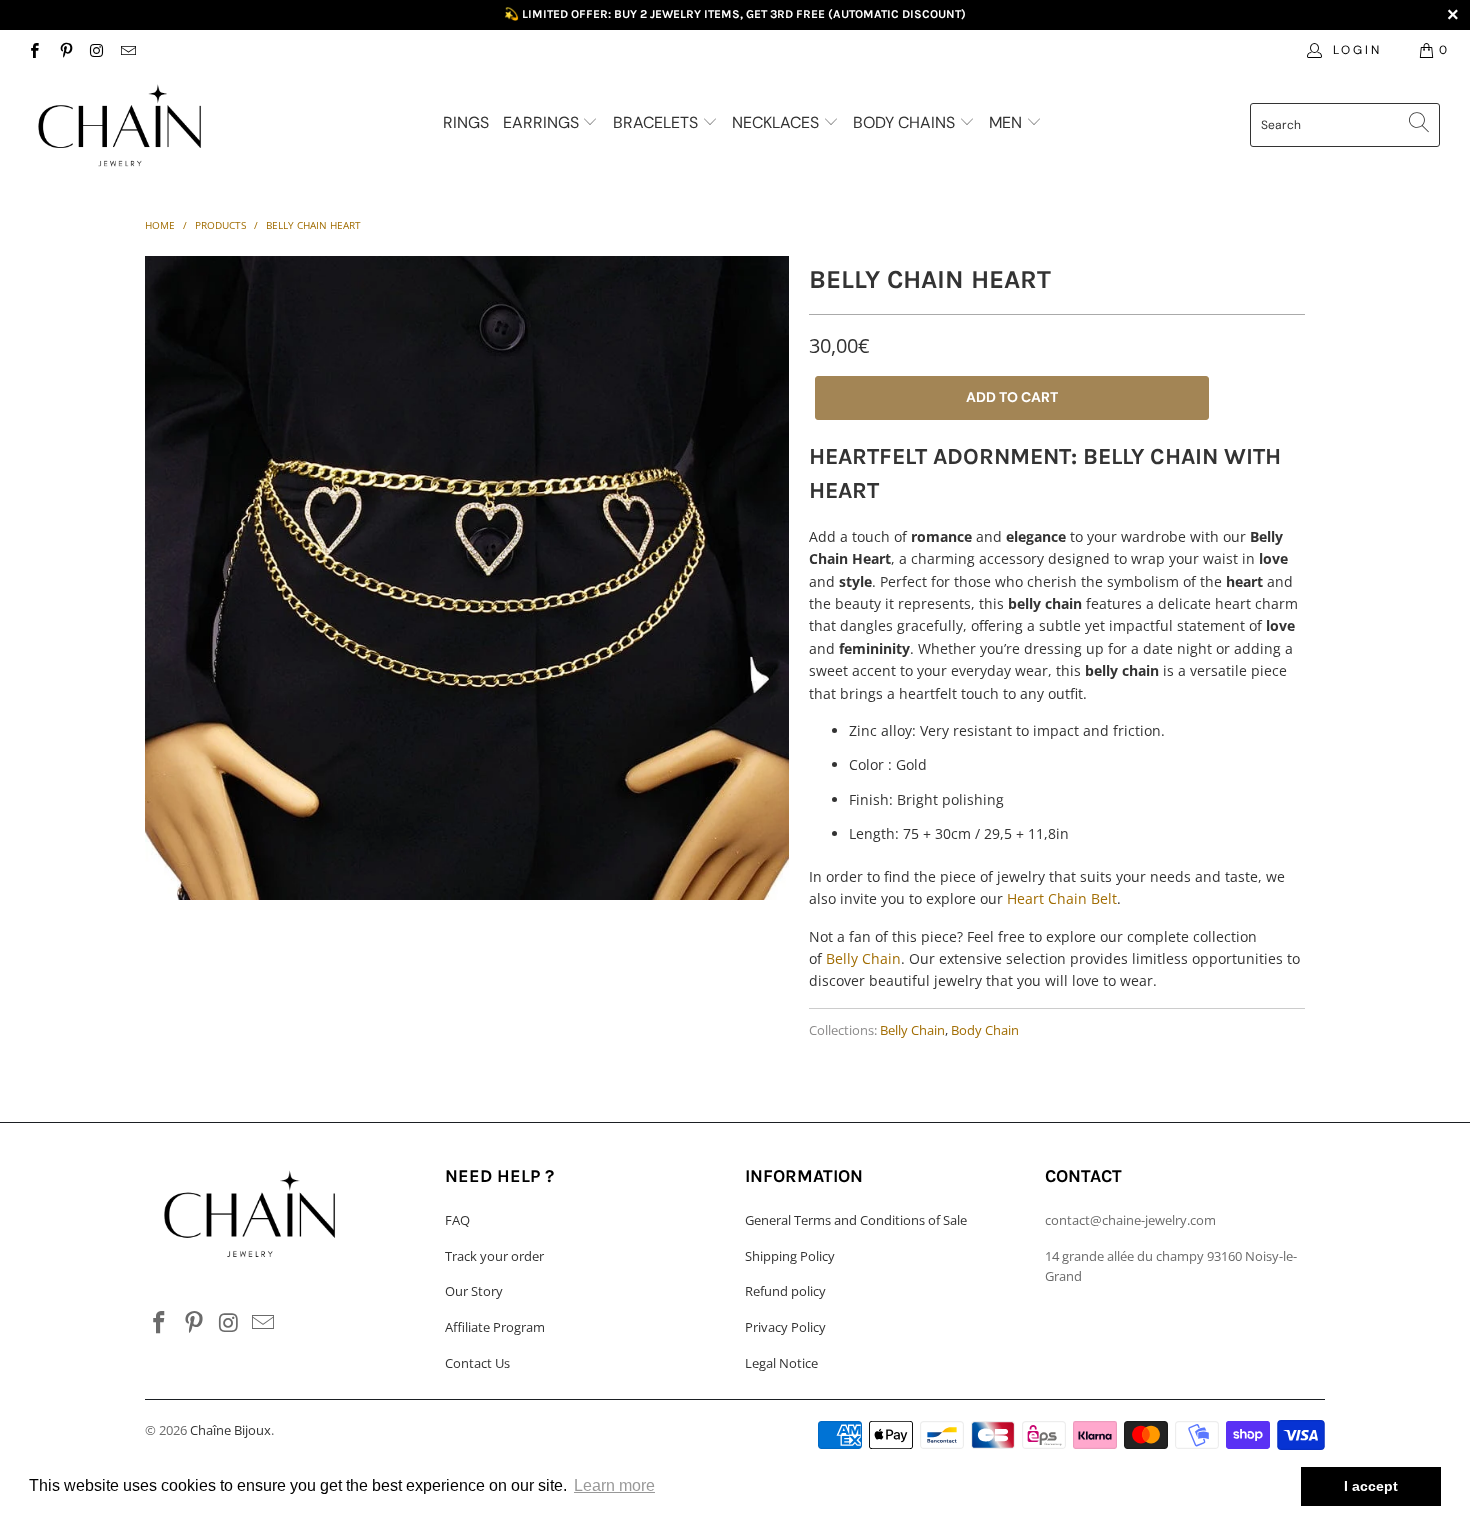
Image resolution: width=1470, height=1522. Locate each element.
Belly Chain (863, 958)
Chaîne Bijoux (230, 1430)
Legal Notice (781, 1363)
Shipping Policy (790, 1256)
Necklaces (777, 122)
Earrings (543, 122)
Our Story (474, 1291)
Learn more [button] (614, 1485)
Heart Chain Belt (1062, 898)
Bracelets (657, 122)
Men (1007, 122)
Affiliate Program (495, 1327)
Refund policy (785, 1291)
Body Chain (985, 1030)
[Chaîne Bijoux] (127, 127)
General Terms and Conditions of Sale (856, 1220)
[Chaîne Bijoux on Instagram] (96, 49)
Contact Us (477, 1363)
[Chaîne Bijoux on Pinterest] (64, 49)
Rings (466, 122)
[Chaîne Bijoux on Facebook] (33, 49)
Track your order (494, 1256)
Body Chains (906, 122)
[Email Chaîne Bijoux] (127, 49)
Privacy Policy (785, 1327)
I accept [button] (1371, 1486)
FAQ (457, 1220)
